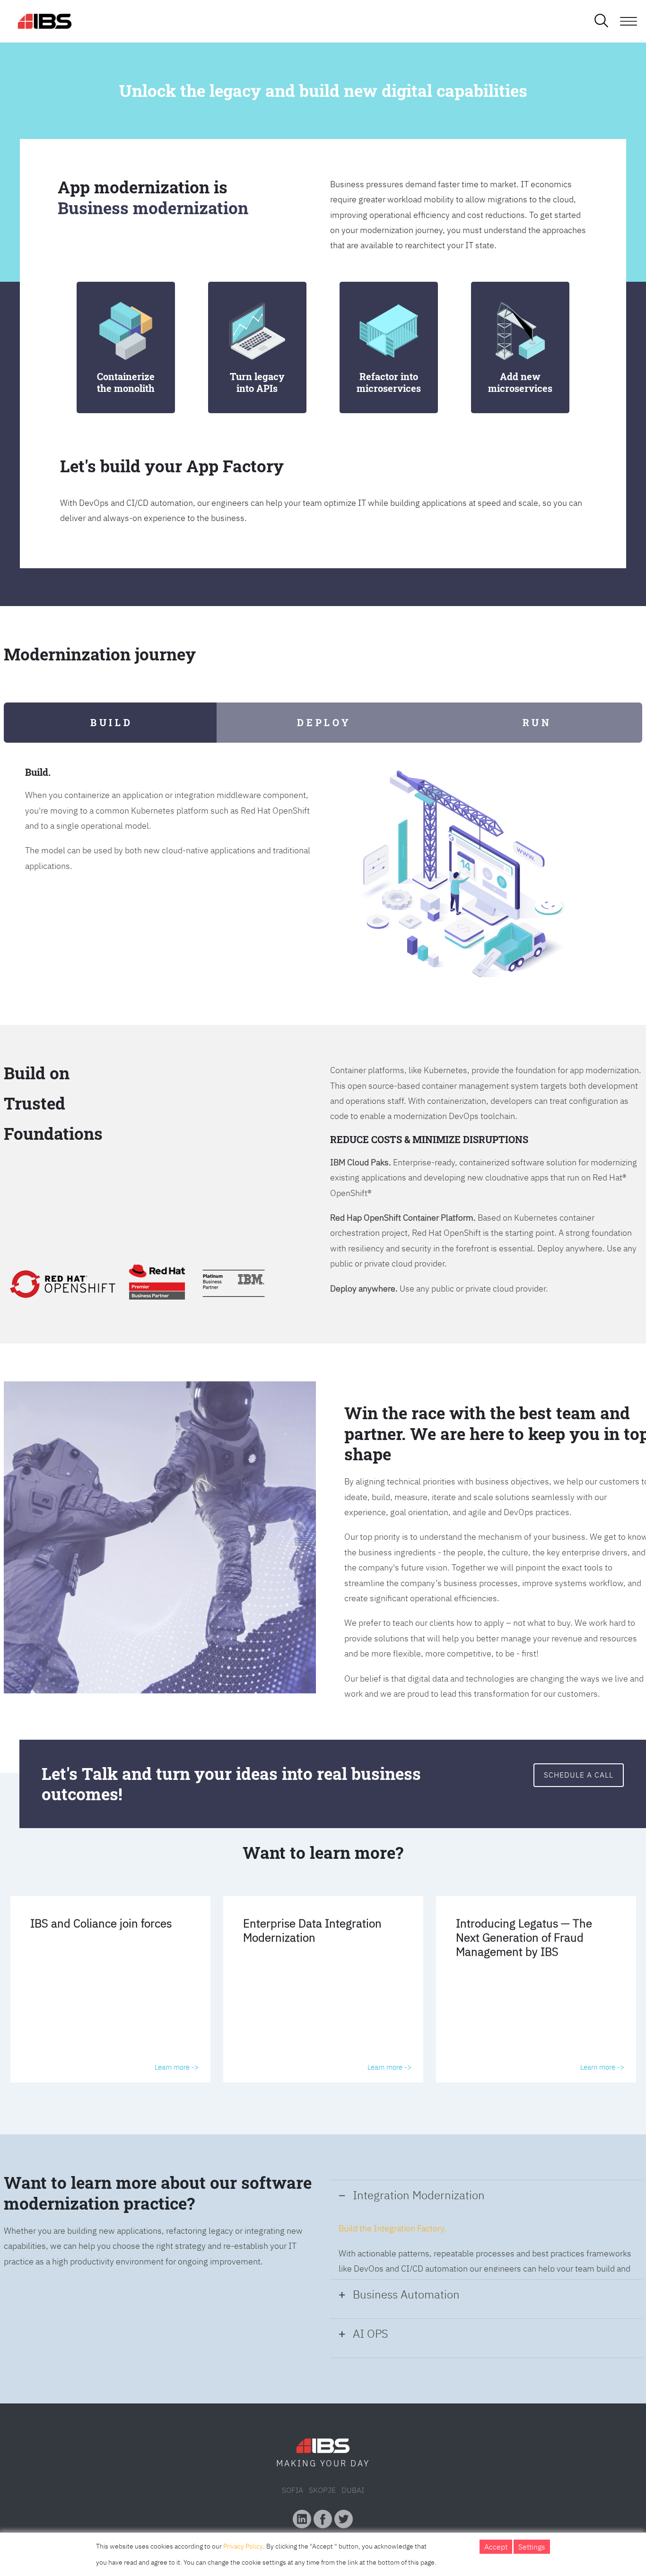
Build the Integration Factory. (393, 2228)
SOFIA (292, 2490)
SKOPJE (322, 2490)
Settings (532, 2547)
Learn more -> (177, 2067)
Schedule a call (579, 1775)
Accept (496, 2547)
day (360, 2463)
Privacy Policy (243, 2546)
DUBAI (353, 2490)
